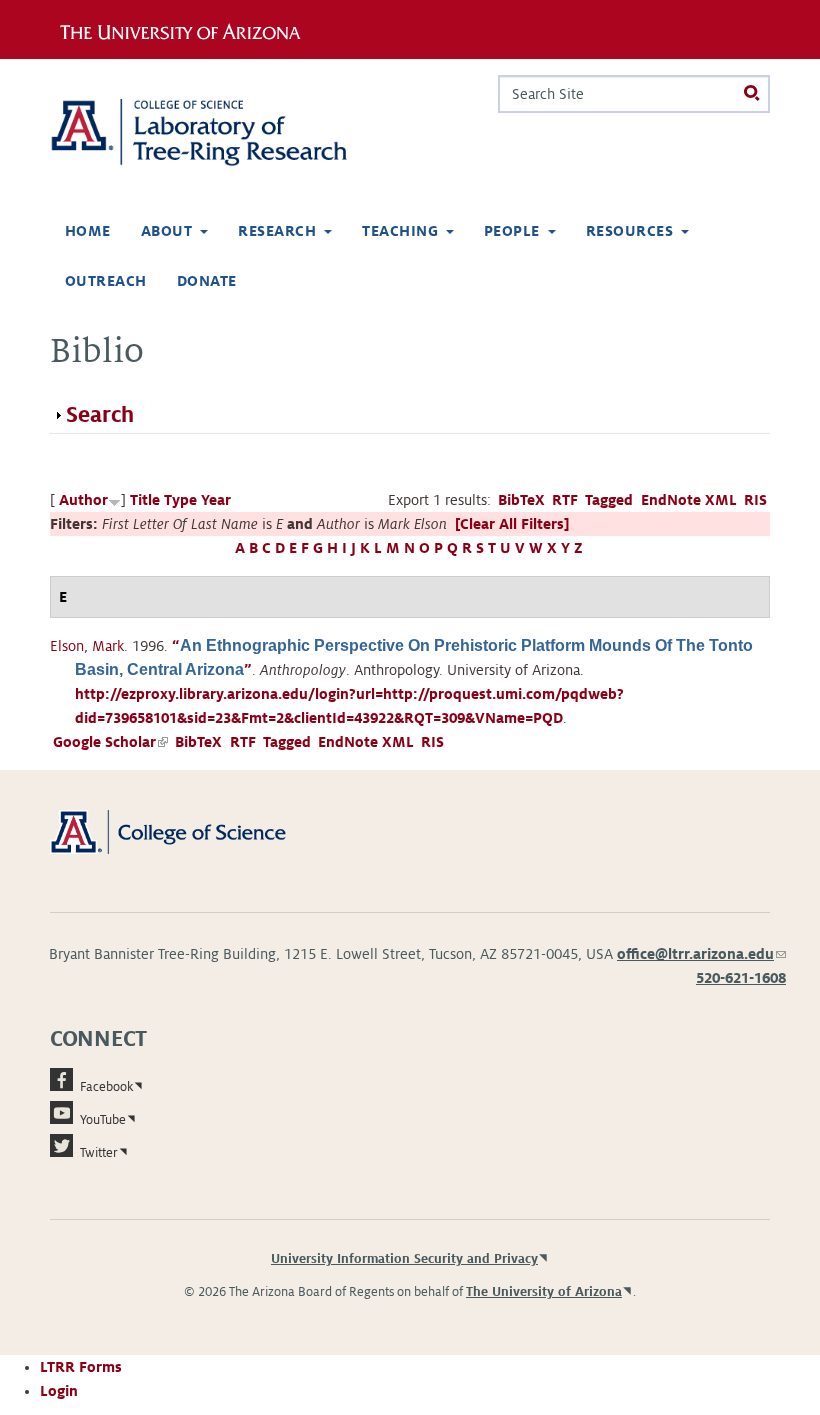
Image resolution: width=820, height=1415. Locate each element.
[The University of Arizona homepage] (187, 29)
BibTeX (521, 500)
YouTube (103, 1120)
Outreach (106, 281)
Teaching (400, 231)
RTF (565, 500)
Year (216, 500)
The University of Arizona (544, 1292)
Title (145, 500)
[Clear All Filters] (512, 524)
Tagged (609, 500)
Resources (629, 231)
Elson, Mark (87, 646)
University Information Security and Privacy (404, 1259)
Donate (207, 281)
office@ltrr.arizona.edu (701, 954)
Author (83, 500)
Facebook (106, 1087)
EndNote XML (689, 500)
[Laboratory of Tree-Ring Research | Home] (222, 132)
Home (88, 231)
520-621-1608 (741, 978)
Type (180, 500)
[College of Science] (190, 831)
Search (100, 415)
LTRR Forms (81, 1367)
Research (277, 231)
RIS (755, 500)
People (512, 231)
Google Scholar (110, 742)
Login (59, 1391)
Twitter (99, 1153)
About (166, 231)
